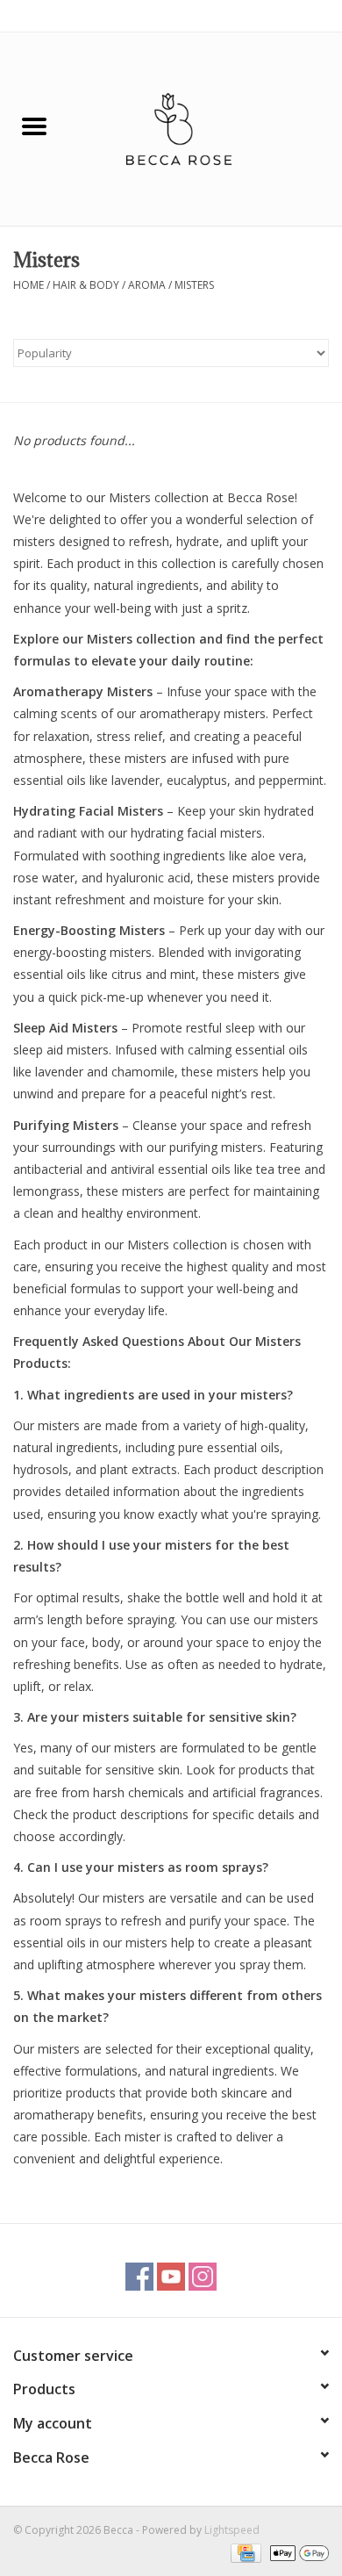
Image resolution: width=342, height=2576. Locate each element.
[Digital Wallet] (296, 2552)
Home (28, 285)
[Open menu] (34, 126)
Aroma (147, 285)
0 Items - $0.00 (292, 15)
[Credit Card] (244, 2552)
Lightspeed (232, 2530)
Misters (194, 285)
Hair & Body (86, 285)
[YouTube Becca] (171, 2277)
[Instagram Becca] (203, 2277)
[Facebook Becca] (139, 2277)
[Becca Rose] (205, 128)
